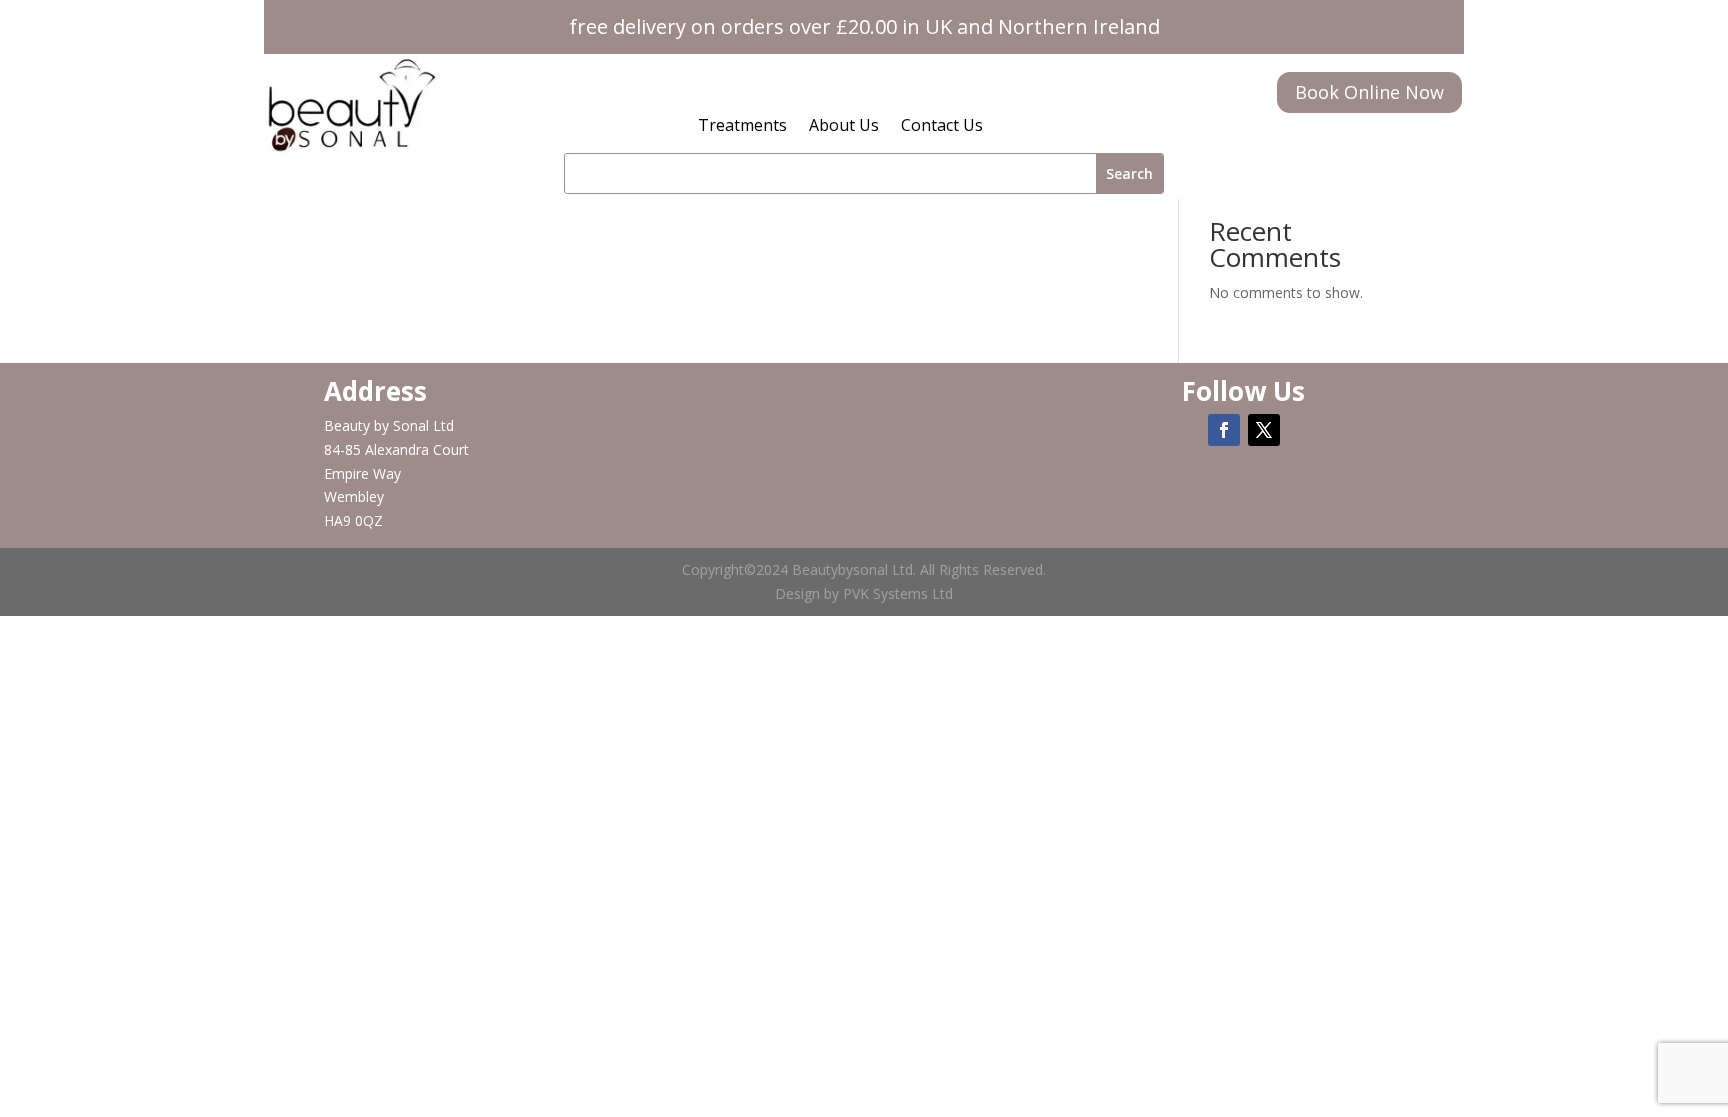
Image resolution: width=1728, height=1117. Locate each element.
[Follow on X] (1264, 430)
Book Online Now (1369, 92)
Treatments (742, 127)
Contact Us (942, 127)
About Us (844, 127)
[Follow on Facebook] (1224, 430)
